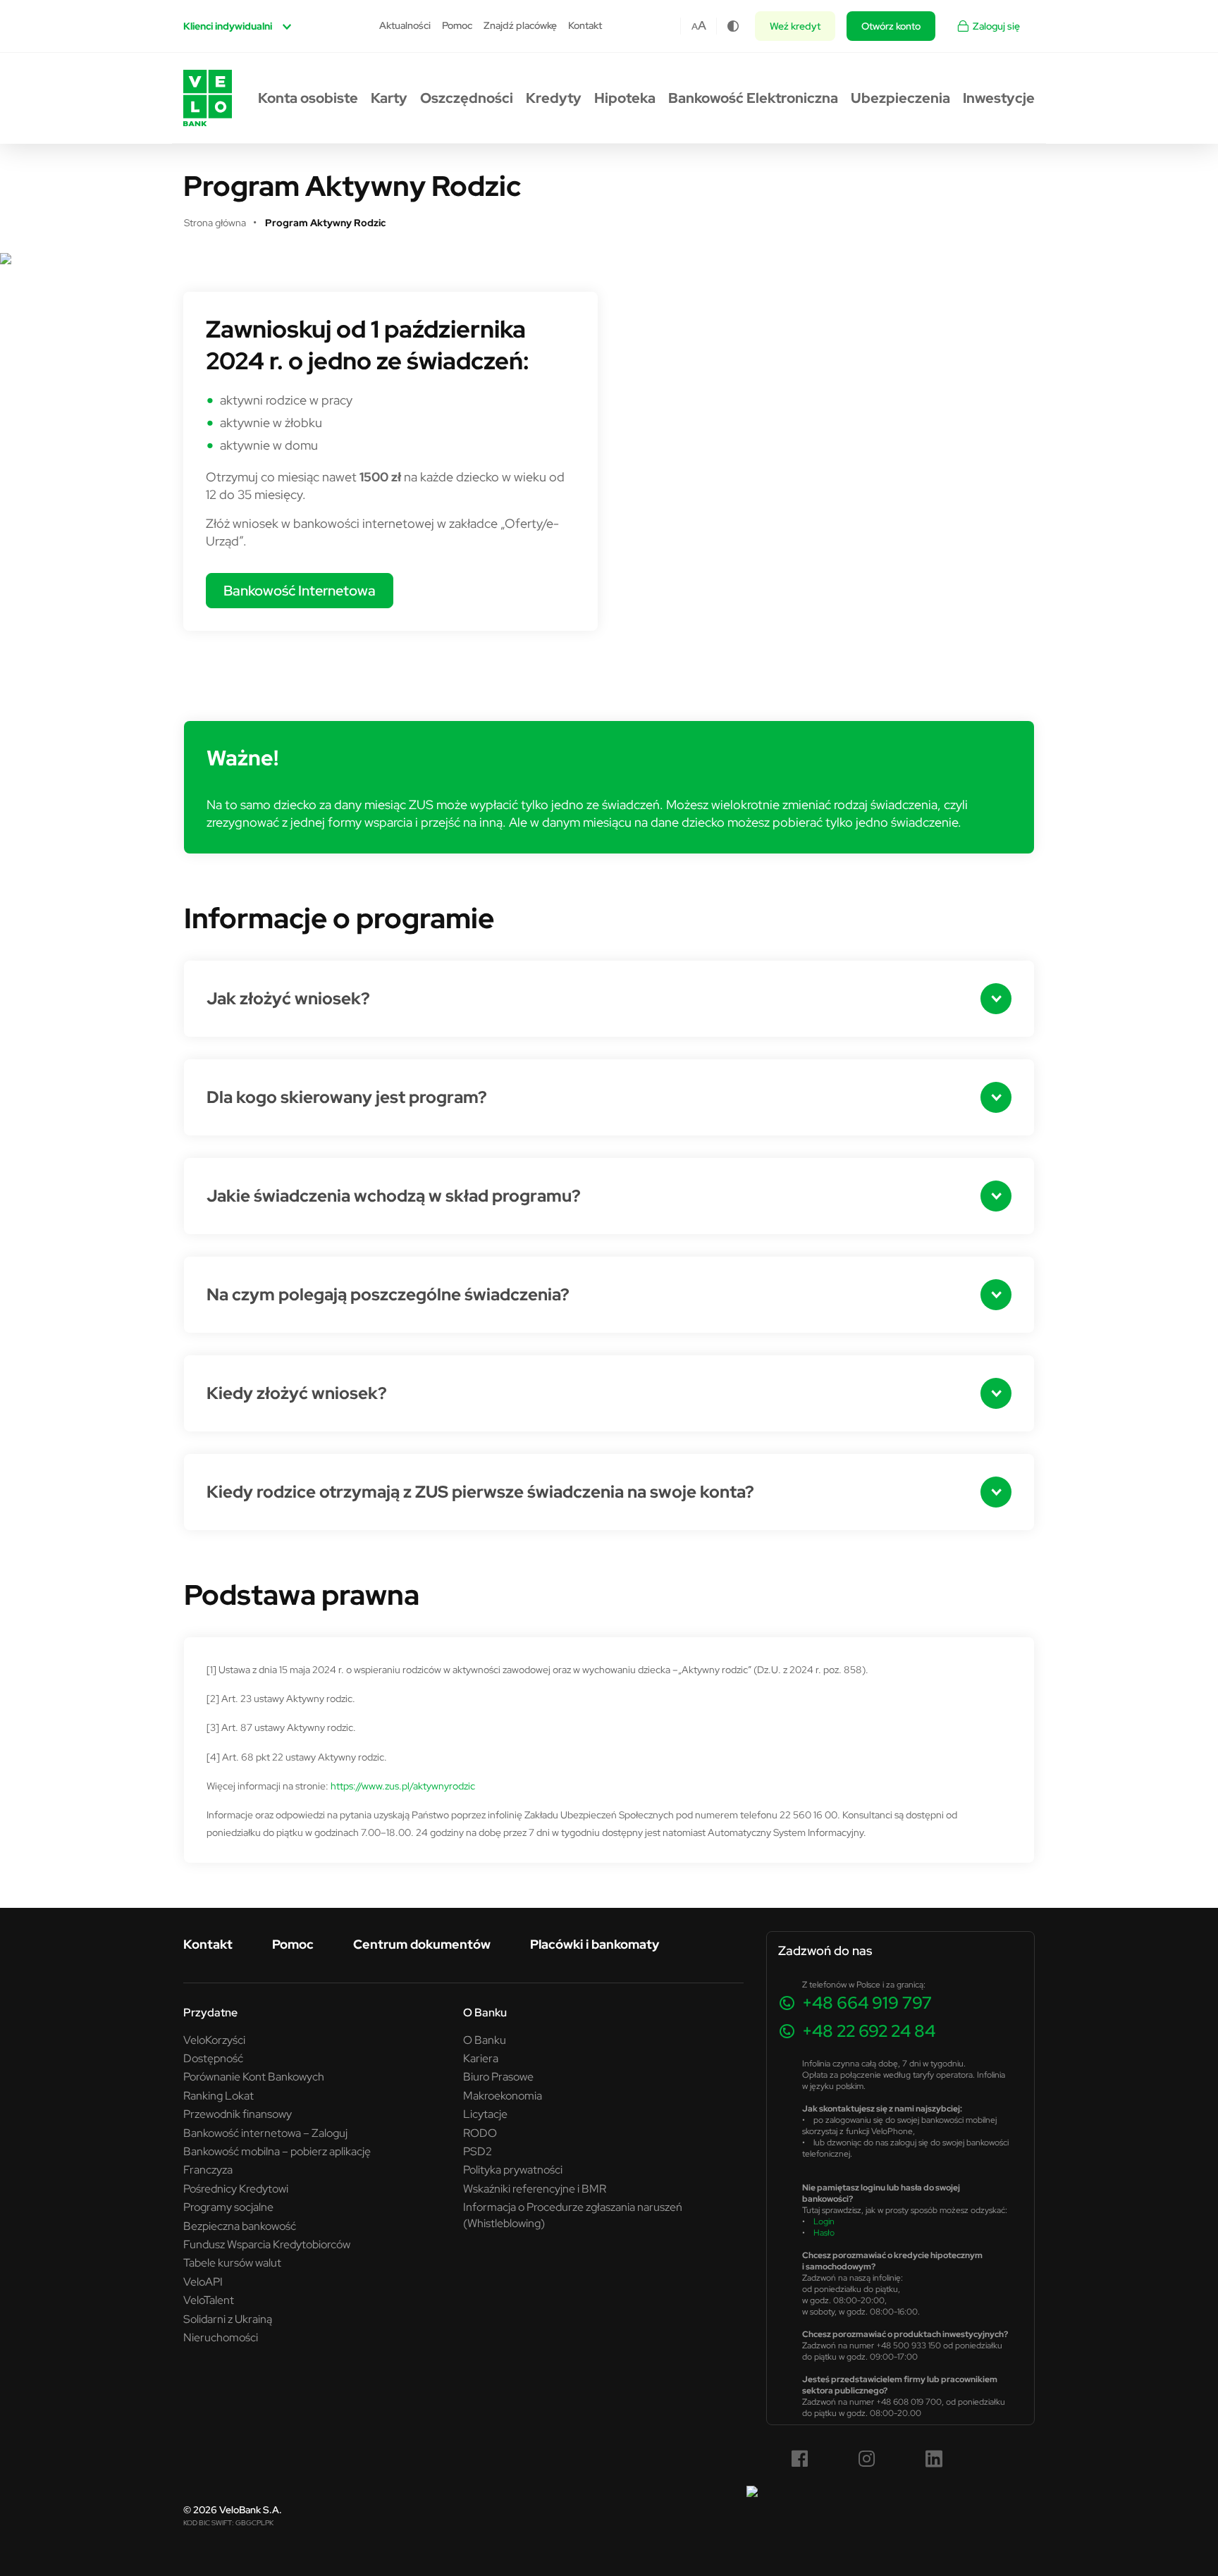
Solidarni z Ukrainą (228, 2319)
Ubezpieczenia (900, 98)
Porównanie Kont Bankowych (254, 2076)
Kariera (481, 2058)
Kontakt (585, 25)
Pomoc (457, 25)
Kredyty (554, 98)
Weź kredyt (795, 26)
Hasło (824, 2232)
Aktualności (405, 25)
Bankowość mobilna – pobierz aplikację (277, 2151)
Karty (389, 98)
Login (824, 2221)
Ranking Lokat (219, 2095)
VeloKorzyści (214, 2040)
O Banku (485, 2040)
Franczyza (208, 2169)
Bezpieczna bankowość (240, 2226)
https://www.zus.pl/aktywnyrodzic (403, 1786)
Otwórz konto (891, 26)
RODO (480, 2133)
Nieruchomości (221, 2337)
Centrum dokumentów (422, 1944)
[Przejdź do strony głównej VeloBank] (208, 98)
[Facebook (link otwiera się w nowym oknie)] (800, 2459)
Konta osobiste (308, 98)
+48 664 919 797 (867, 2003)
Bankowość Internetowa (300, 590)
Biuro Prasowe (498, 2076)
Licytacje (485, 2114)
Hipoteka (625, 98)
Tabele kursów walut (232, 2262)
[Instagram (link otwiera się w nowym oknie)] (867, 2459)
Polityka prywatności (513, 2169)
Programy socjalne (228, 2207)
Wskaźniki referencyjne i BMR (535, 2188)
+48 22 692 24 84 (869, 2031)
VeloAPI (203, 2281)
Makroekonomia (503, 2095)
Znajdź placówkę (520, 25)
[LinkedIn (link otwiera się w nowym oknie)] (934, 2459)
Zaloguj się (996, 26)
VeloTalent (209, 2300)
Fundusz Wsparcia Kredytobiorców (267, 2244)
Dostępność (213, 2058)
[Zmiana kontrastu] (733, 26)
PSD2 (478, 2151)
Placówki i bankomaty (595, 1944)
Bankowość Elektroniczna (753, 98)
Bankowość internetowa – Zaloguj (265, 2133)
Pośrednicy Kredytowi (236, 2188)
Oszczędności (467, 98)
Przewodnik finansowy (238, 2114)
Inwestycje (999, 98)
